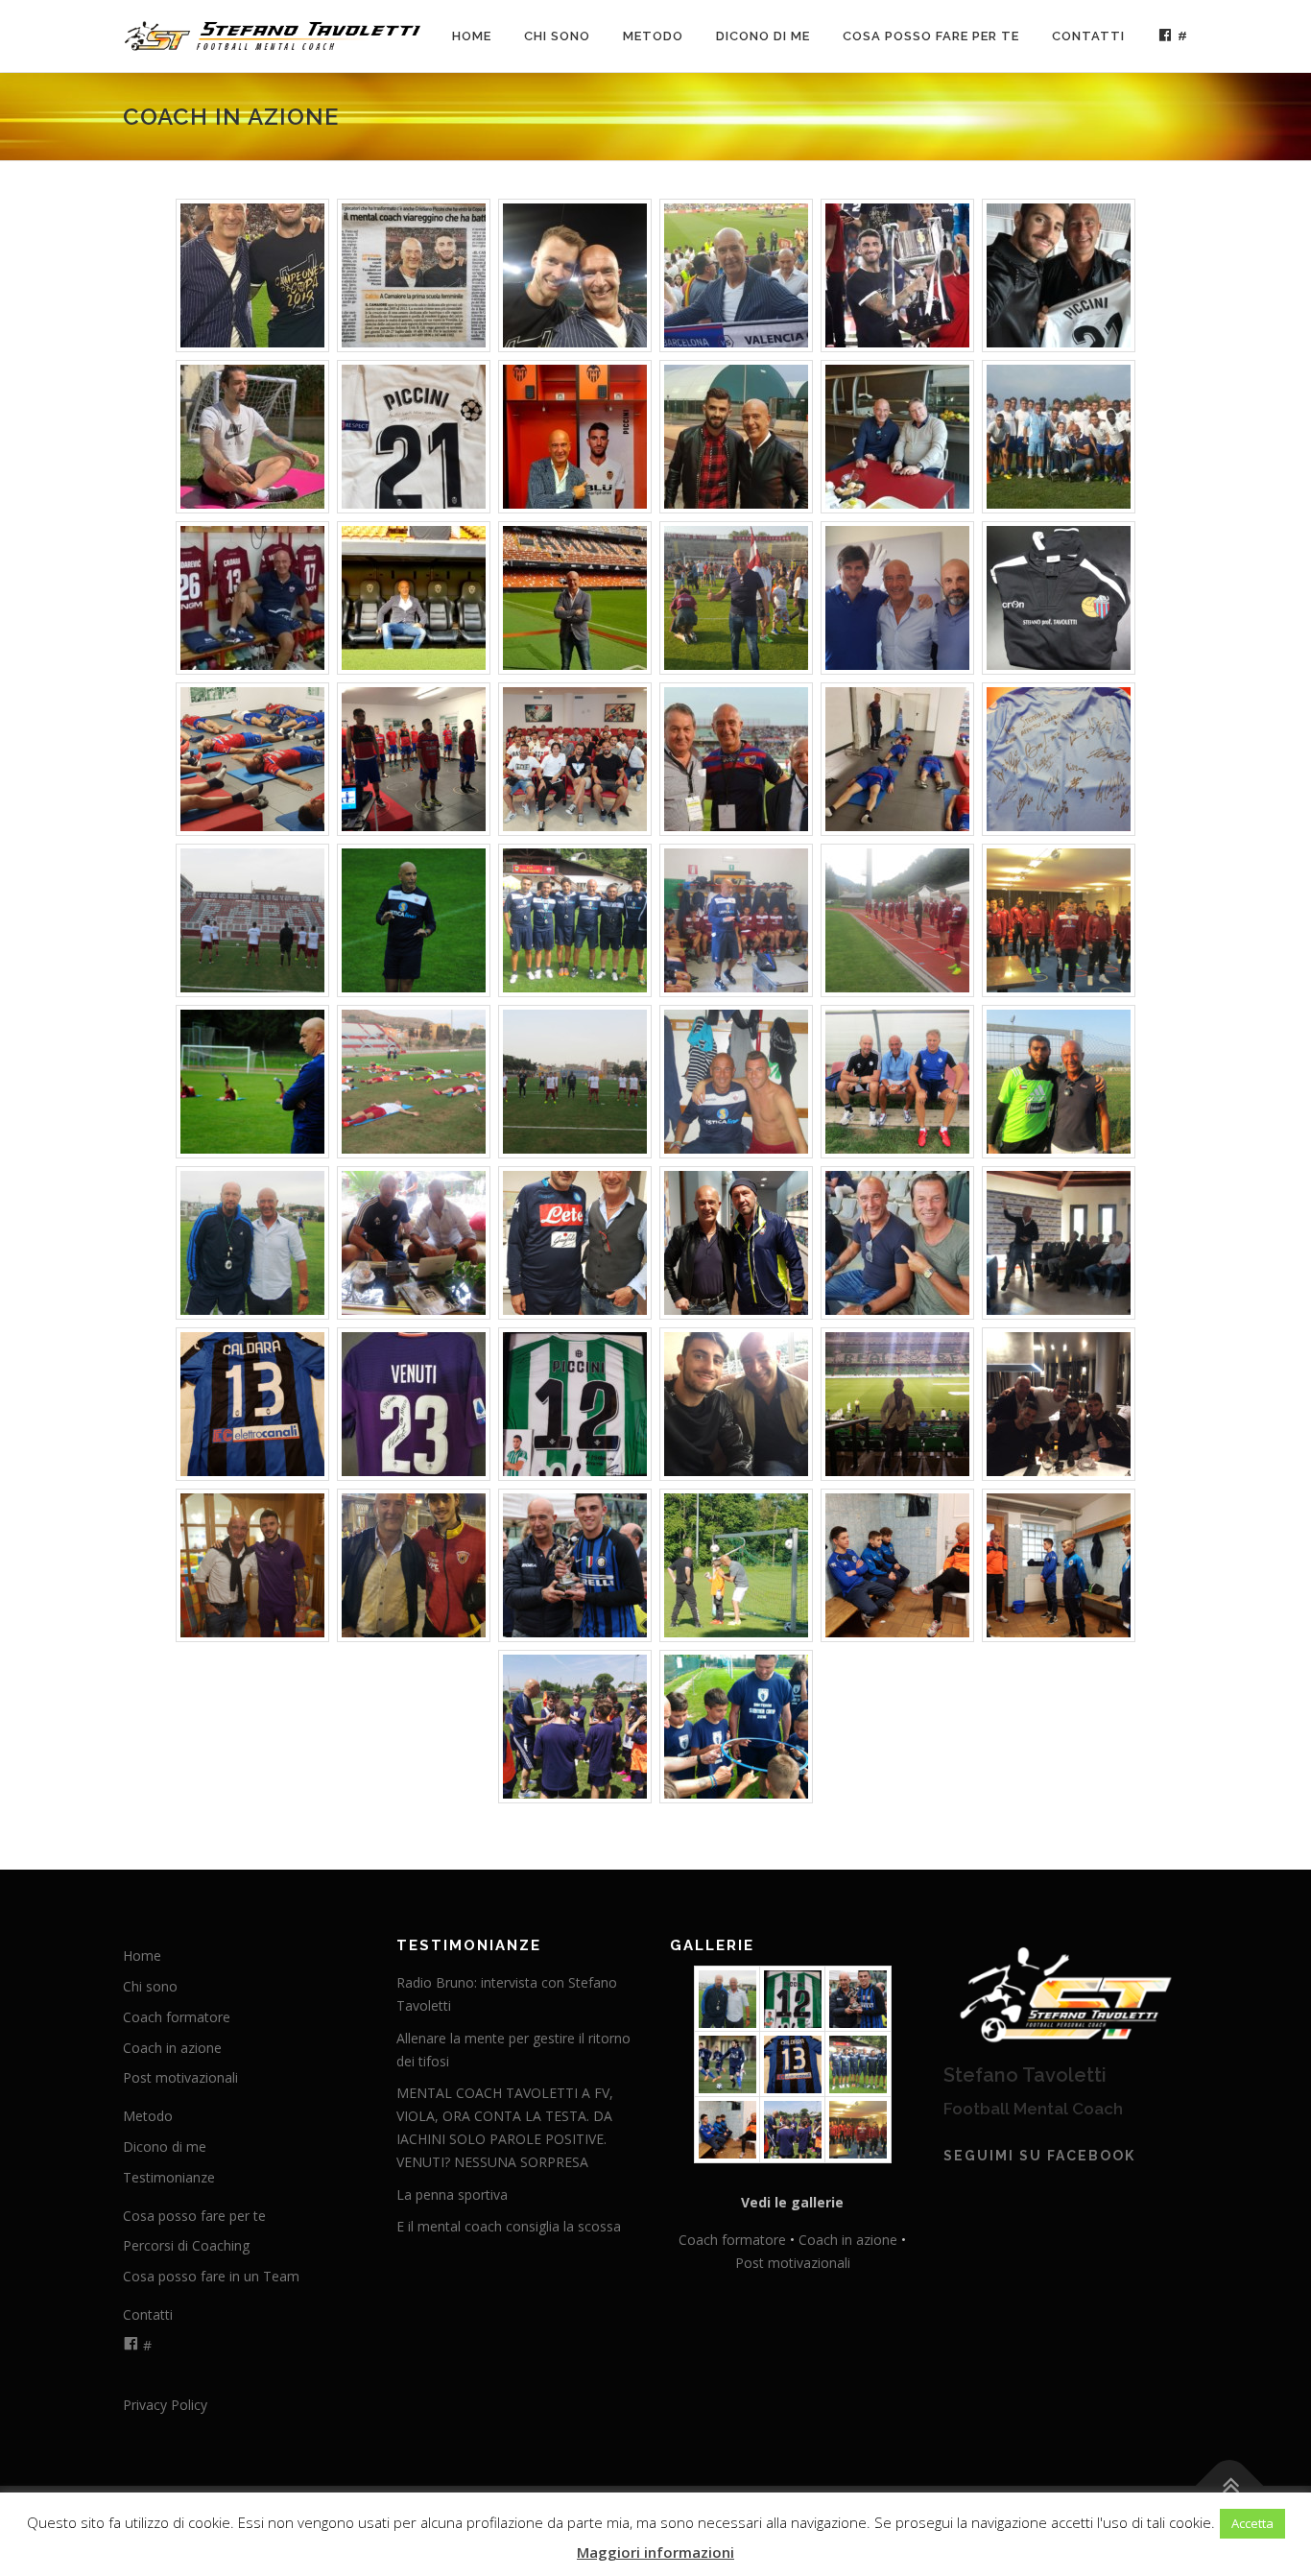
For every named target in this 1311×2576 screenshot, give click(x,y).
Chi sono (557, 36)
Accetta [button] (1252, 2523)
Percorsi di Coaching (186, 2245)
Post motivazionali (180, 2077)
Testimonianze (169, 2177)
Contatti (1088, 36)
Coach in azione (172, 2048)
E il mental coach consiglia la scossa (509, 2226)
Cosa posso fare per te (931, 36)
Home (472, 36)
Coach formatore (177, 2017)
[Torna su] (1230, 2486)
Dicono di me (763, 36)
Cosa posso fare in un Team (211, 2276)
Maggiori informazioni (655, 2552)
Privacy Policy (165, 2405)
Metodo (653, 36)
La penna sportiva (452, 2194)
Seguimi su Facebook (1039, 2156)
